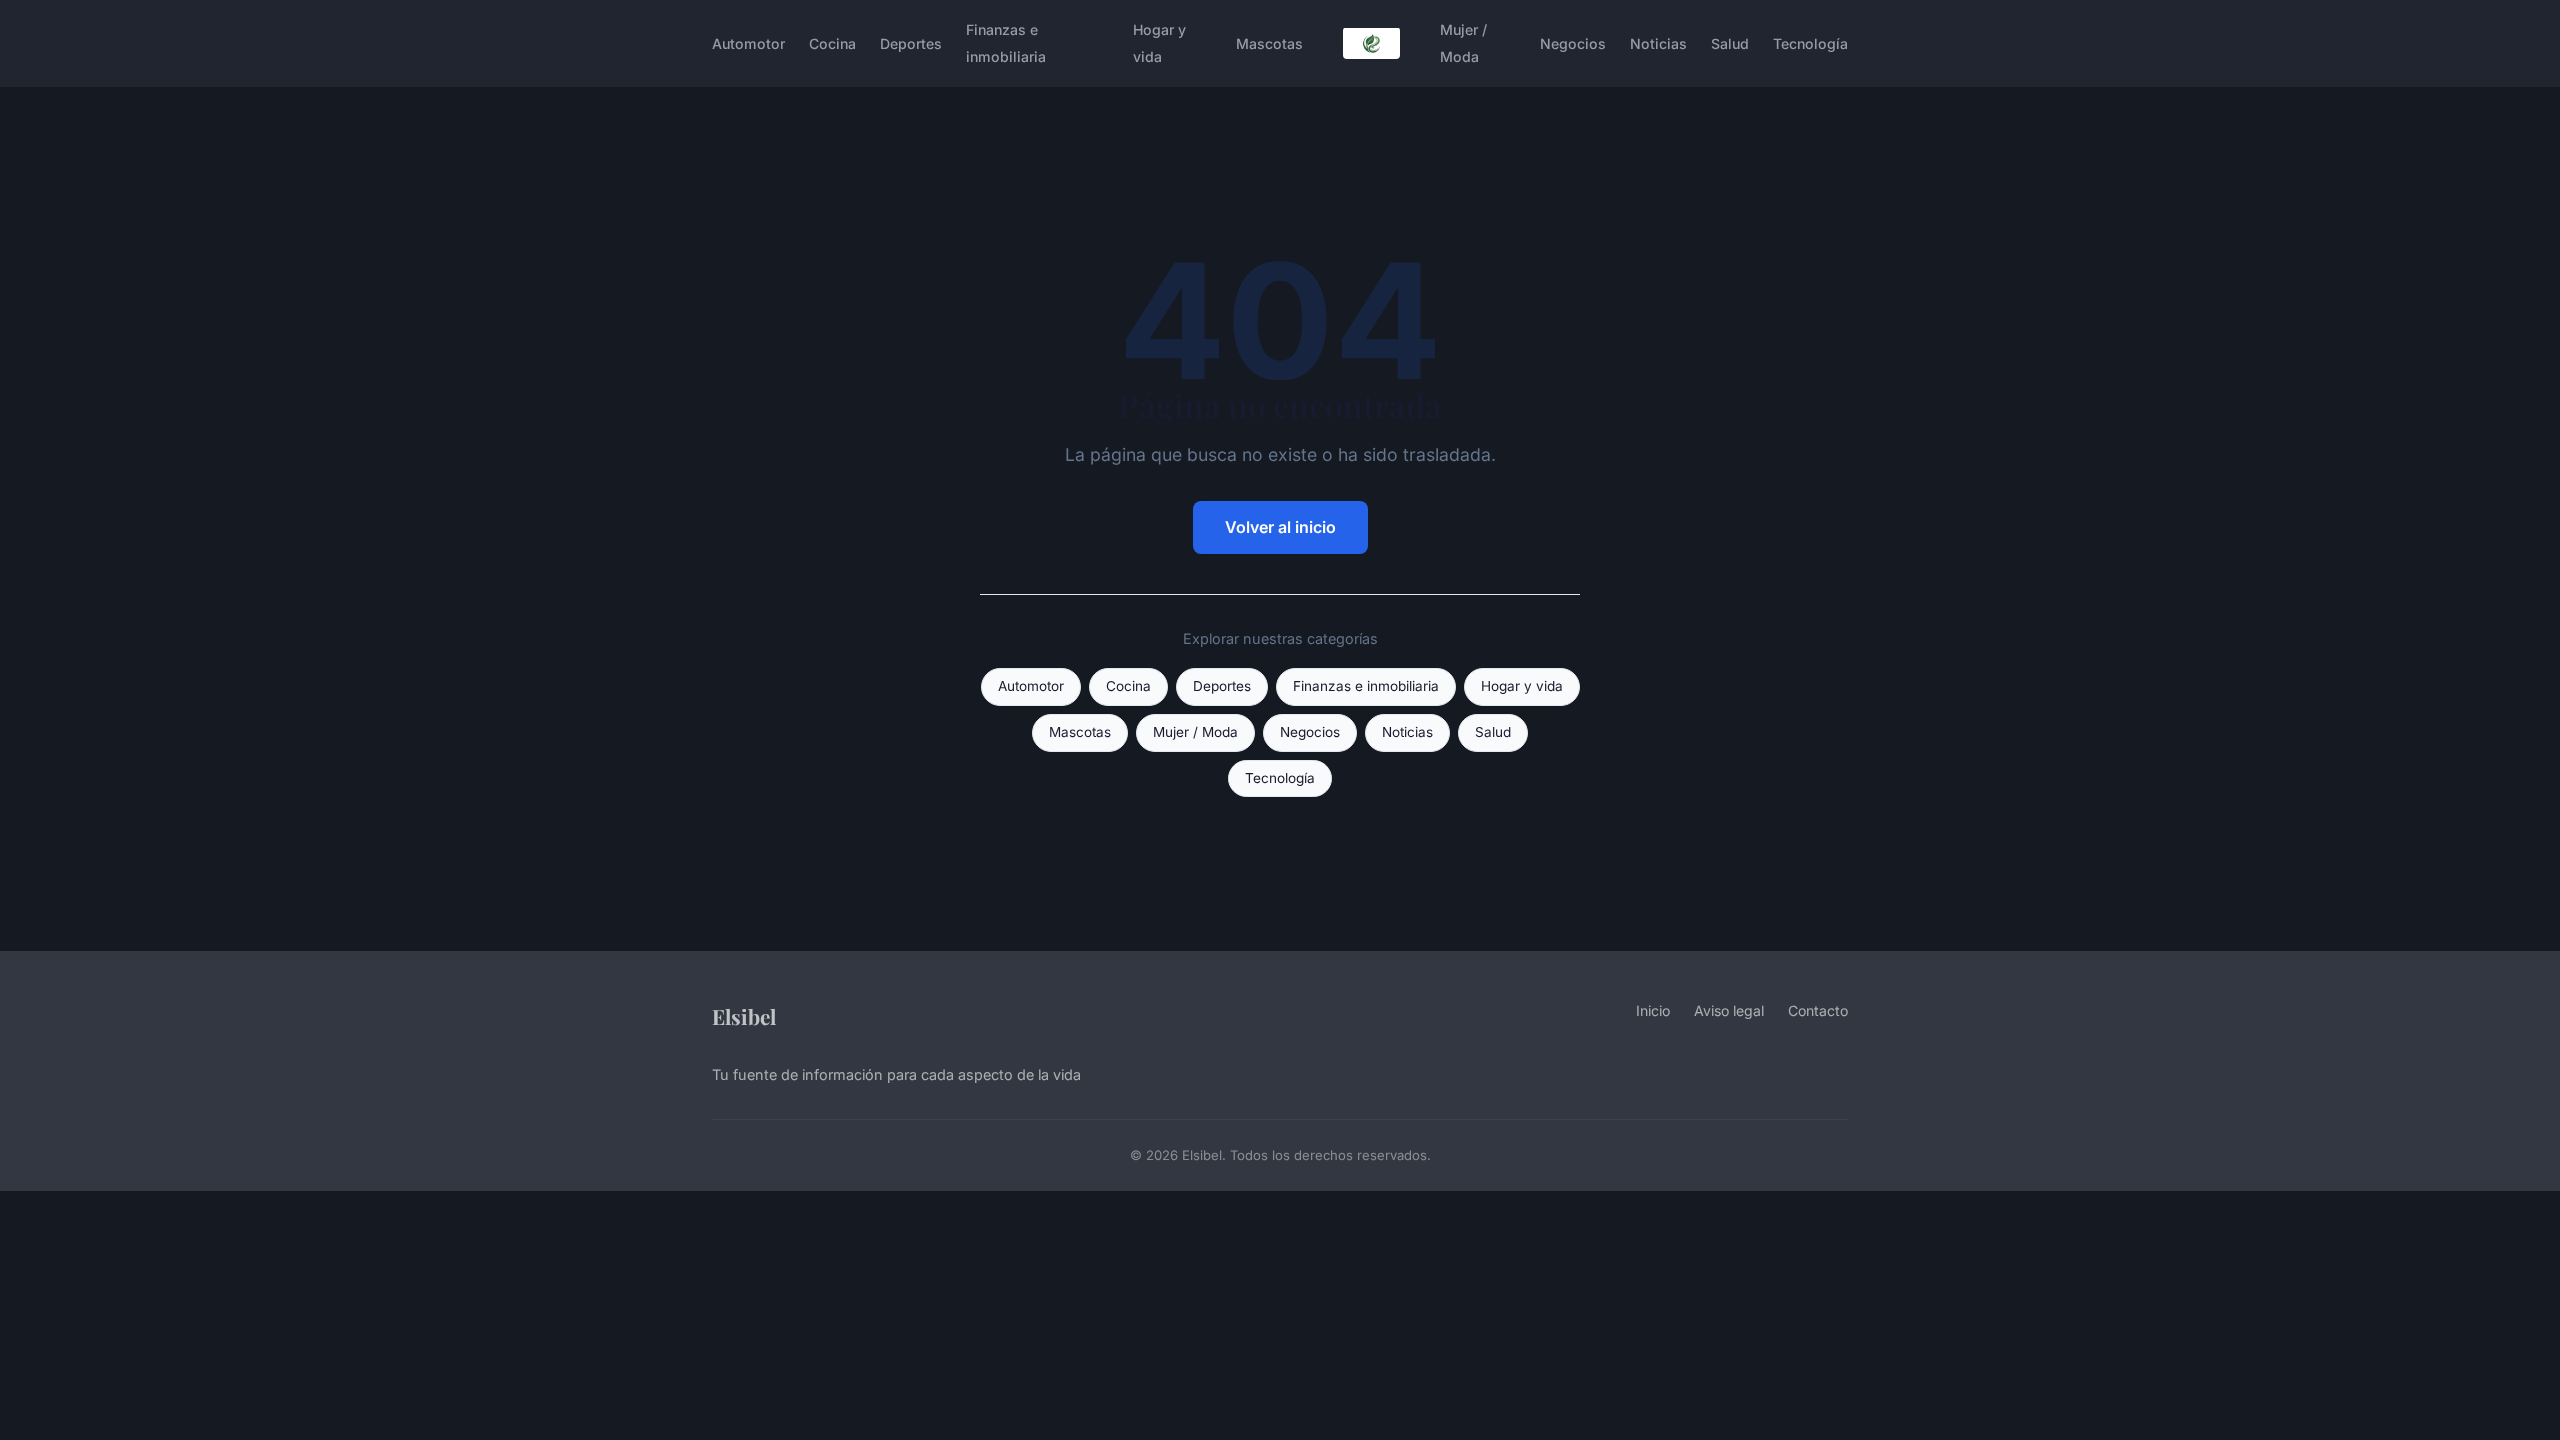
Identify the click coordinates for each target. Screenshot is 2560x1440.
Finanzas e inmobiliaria (1006, 43)
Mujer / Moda (1463, 43)
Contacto (1818, 1010)
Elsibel (744, 1016)
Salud (1730, 43)
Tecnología (1810, 43)
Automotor (748, 43)
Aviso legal (1729, 1010)
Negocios (1573, 43)
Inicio (1653, 1010)
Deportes (911, 43)
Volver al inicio (1280, 527)
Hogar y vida (1159, 43)
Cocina (832, 43)
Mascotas (1269, 43)
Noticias (1658, 43)
